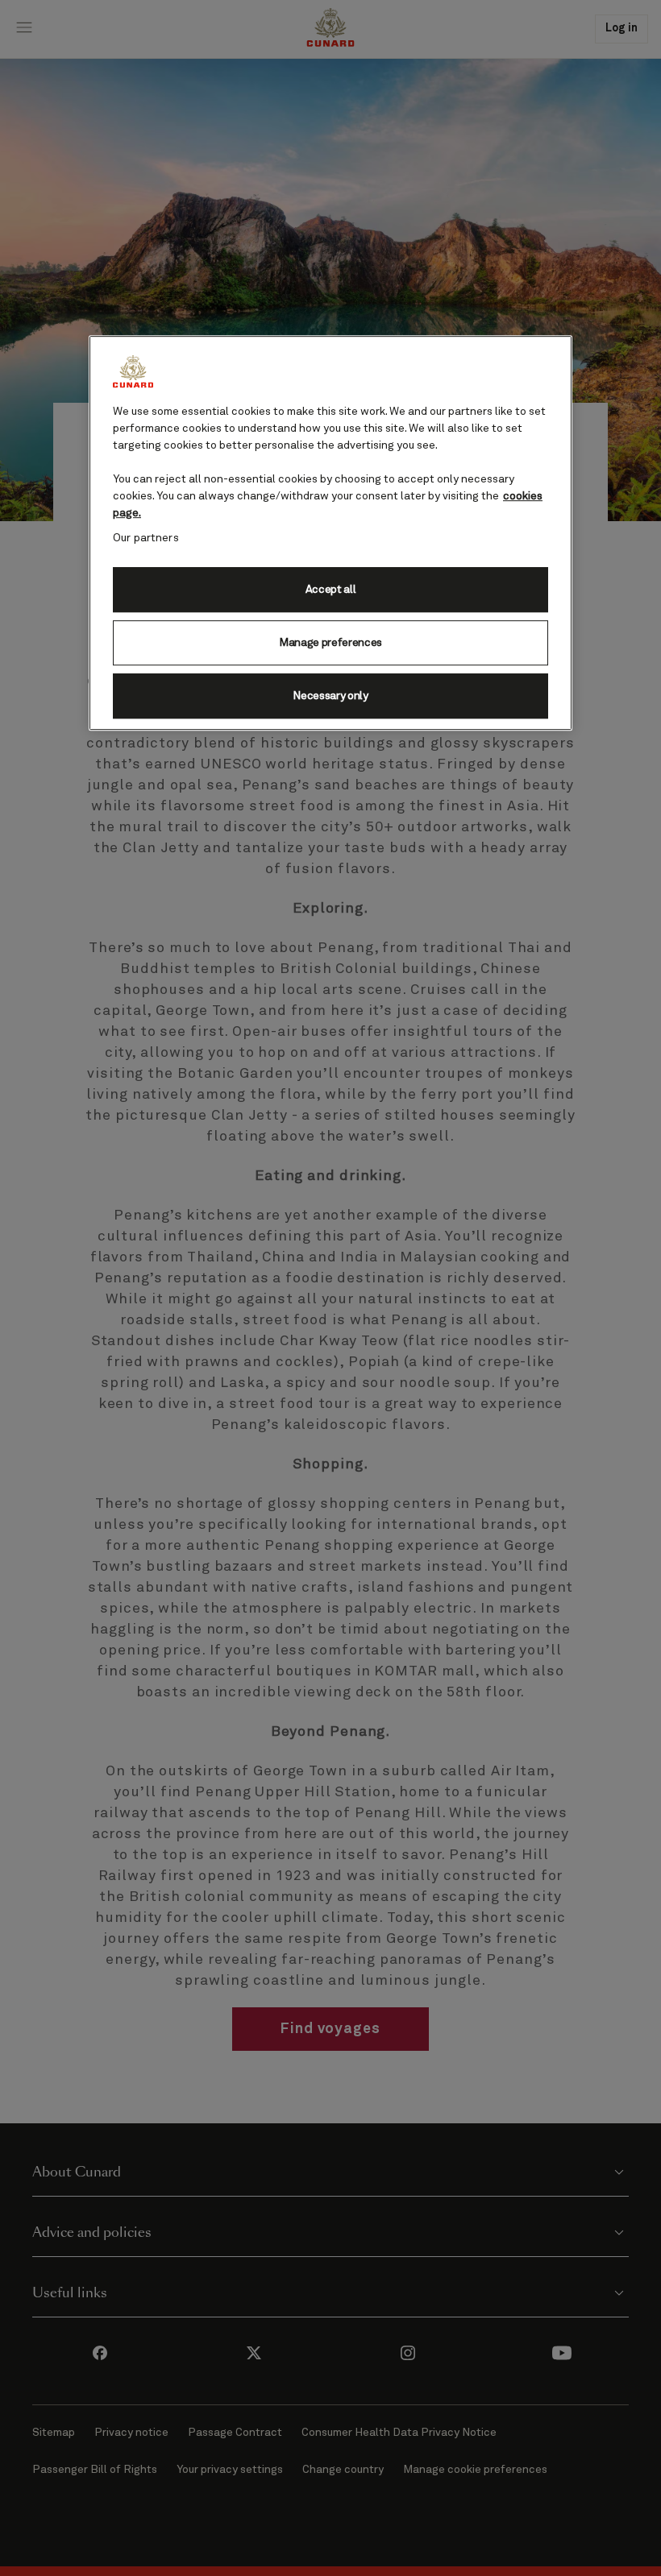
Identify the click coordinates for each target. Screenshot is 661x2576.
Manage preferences (330, 643)
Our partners (146, 538)
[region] (330, 533)
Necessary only (330, 696)
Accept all (331, 590)
